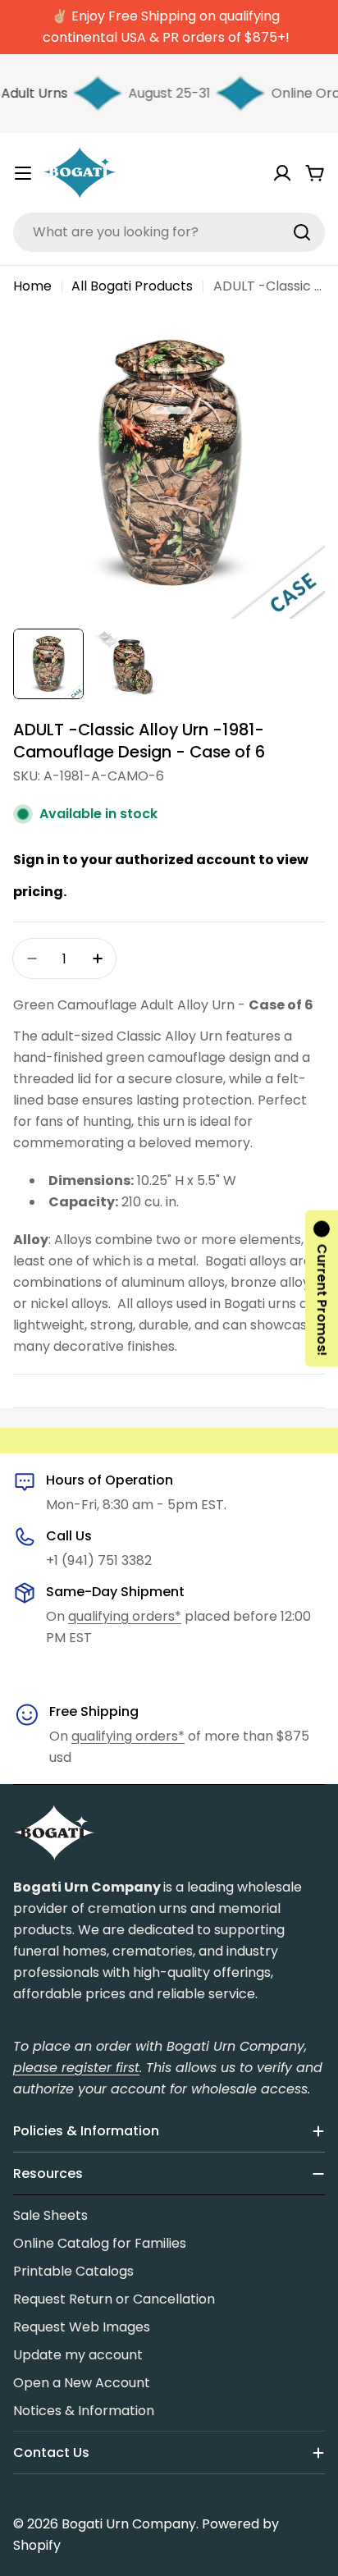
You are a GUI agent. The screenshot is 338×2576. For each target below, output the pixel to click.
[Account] (282, 173)
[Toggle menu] (23, 173)
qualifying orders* (125, 1616)
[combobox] (169, 232)
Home (32, 286)
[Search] (302, 232)
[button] (322, 1288)
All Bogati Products (132, 286)
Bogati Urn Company (129, 2524)
